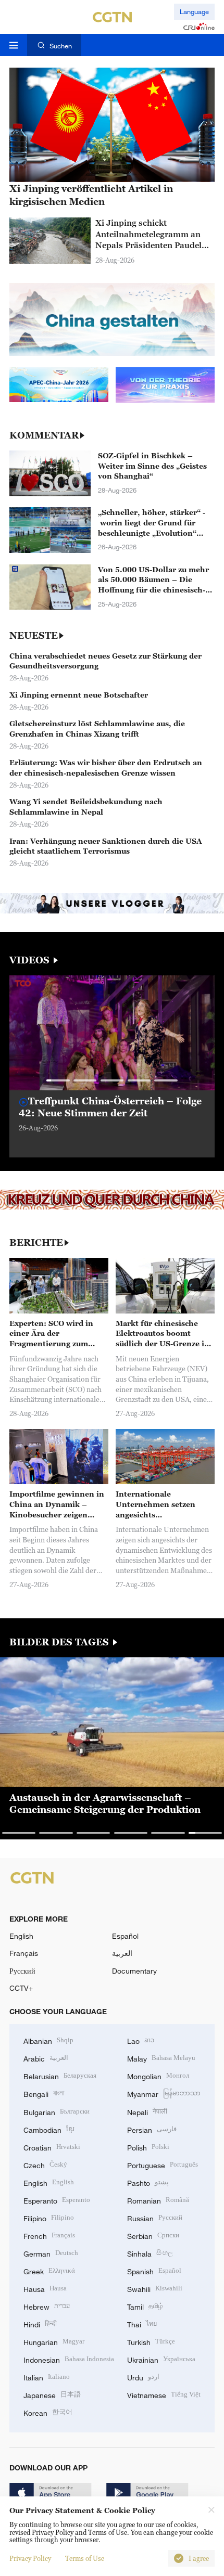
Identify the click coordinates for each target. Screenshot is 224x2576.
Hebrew (47, 2306)
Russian (155, 2217)
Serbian (153, 2235)
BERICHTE (36, 1243)
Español (125, 1936)
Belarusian (60, 2075)
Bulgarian (57, 2111)
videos (31, 960)
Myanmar (164, 2093)
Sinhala (150, 2253)
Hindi (40, 2323)
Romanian (158, 2200)
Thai (142, 2323)
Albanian (48, 2040)
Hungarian (54, 2341)
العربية (122, 1953)
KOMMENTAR (44, 435)
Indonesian (69, 2359)
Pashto (148, 2182)
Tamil (145, 2306)
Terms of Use (85, 2558)
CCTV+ (21, 1988)
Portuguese (163, 2164)
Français (24, 1953)
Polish (148, 2147)
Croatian (52, 2147)
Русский (22, 1971)
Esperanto (57, 2200)
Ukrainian (161, 2359)
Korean (48, 2412)
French (49, 2235)
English (21, 1936)
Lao (141, 2040)
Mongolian (158, 2075)
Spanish (154, 2270)
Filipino (49, 2217)
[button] (58, 1080)
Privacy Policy (30, 2558)
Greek (49, 2270)
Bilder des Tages (60, 1642)
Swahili (155, 2288)
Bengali (44, 2093)
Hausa (45, 2288)
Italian (47, 2377)
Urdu (143, 2377)
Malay (161, 2058)
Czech (45, 2164)
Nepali (147, 2111)
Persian (152, 2129)
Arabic (46, 2058)
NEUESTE (34, 636)
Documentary (134, 1971)
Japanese (52, 2394)
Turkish (151, 2341)
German (51, 2253)
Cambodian (49, 2129)
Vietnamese (164, 2394)
